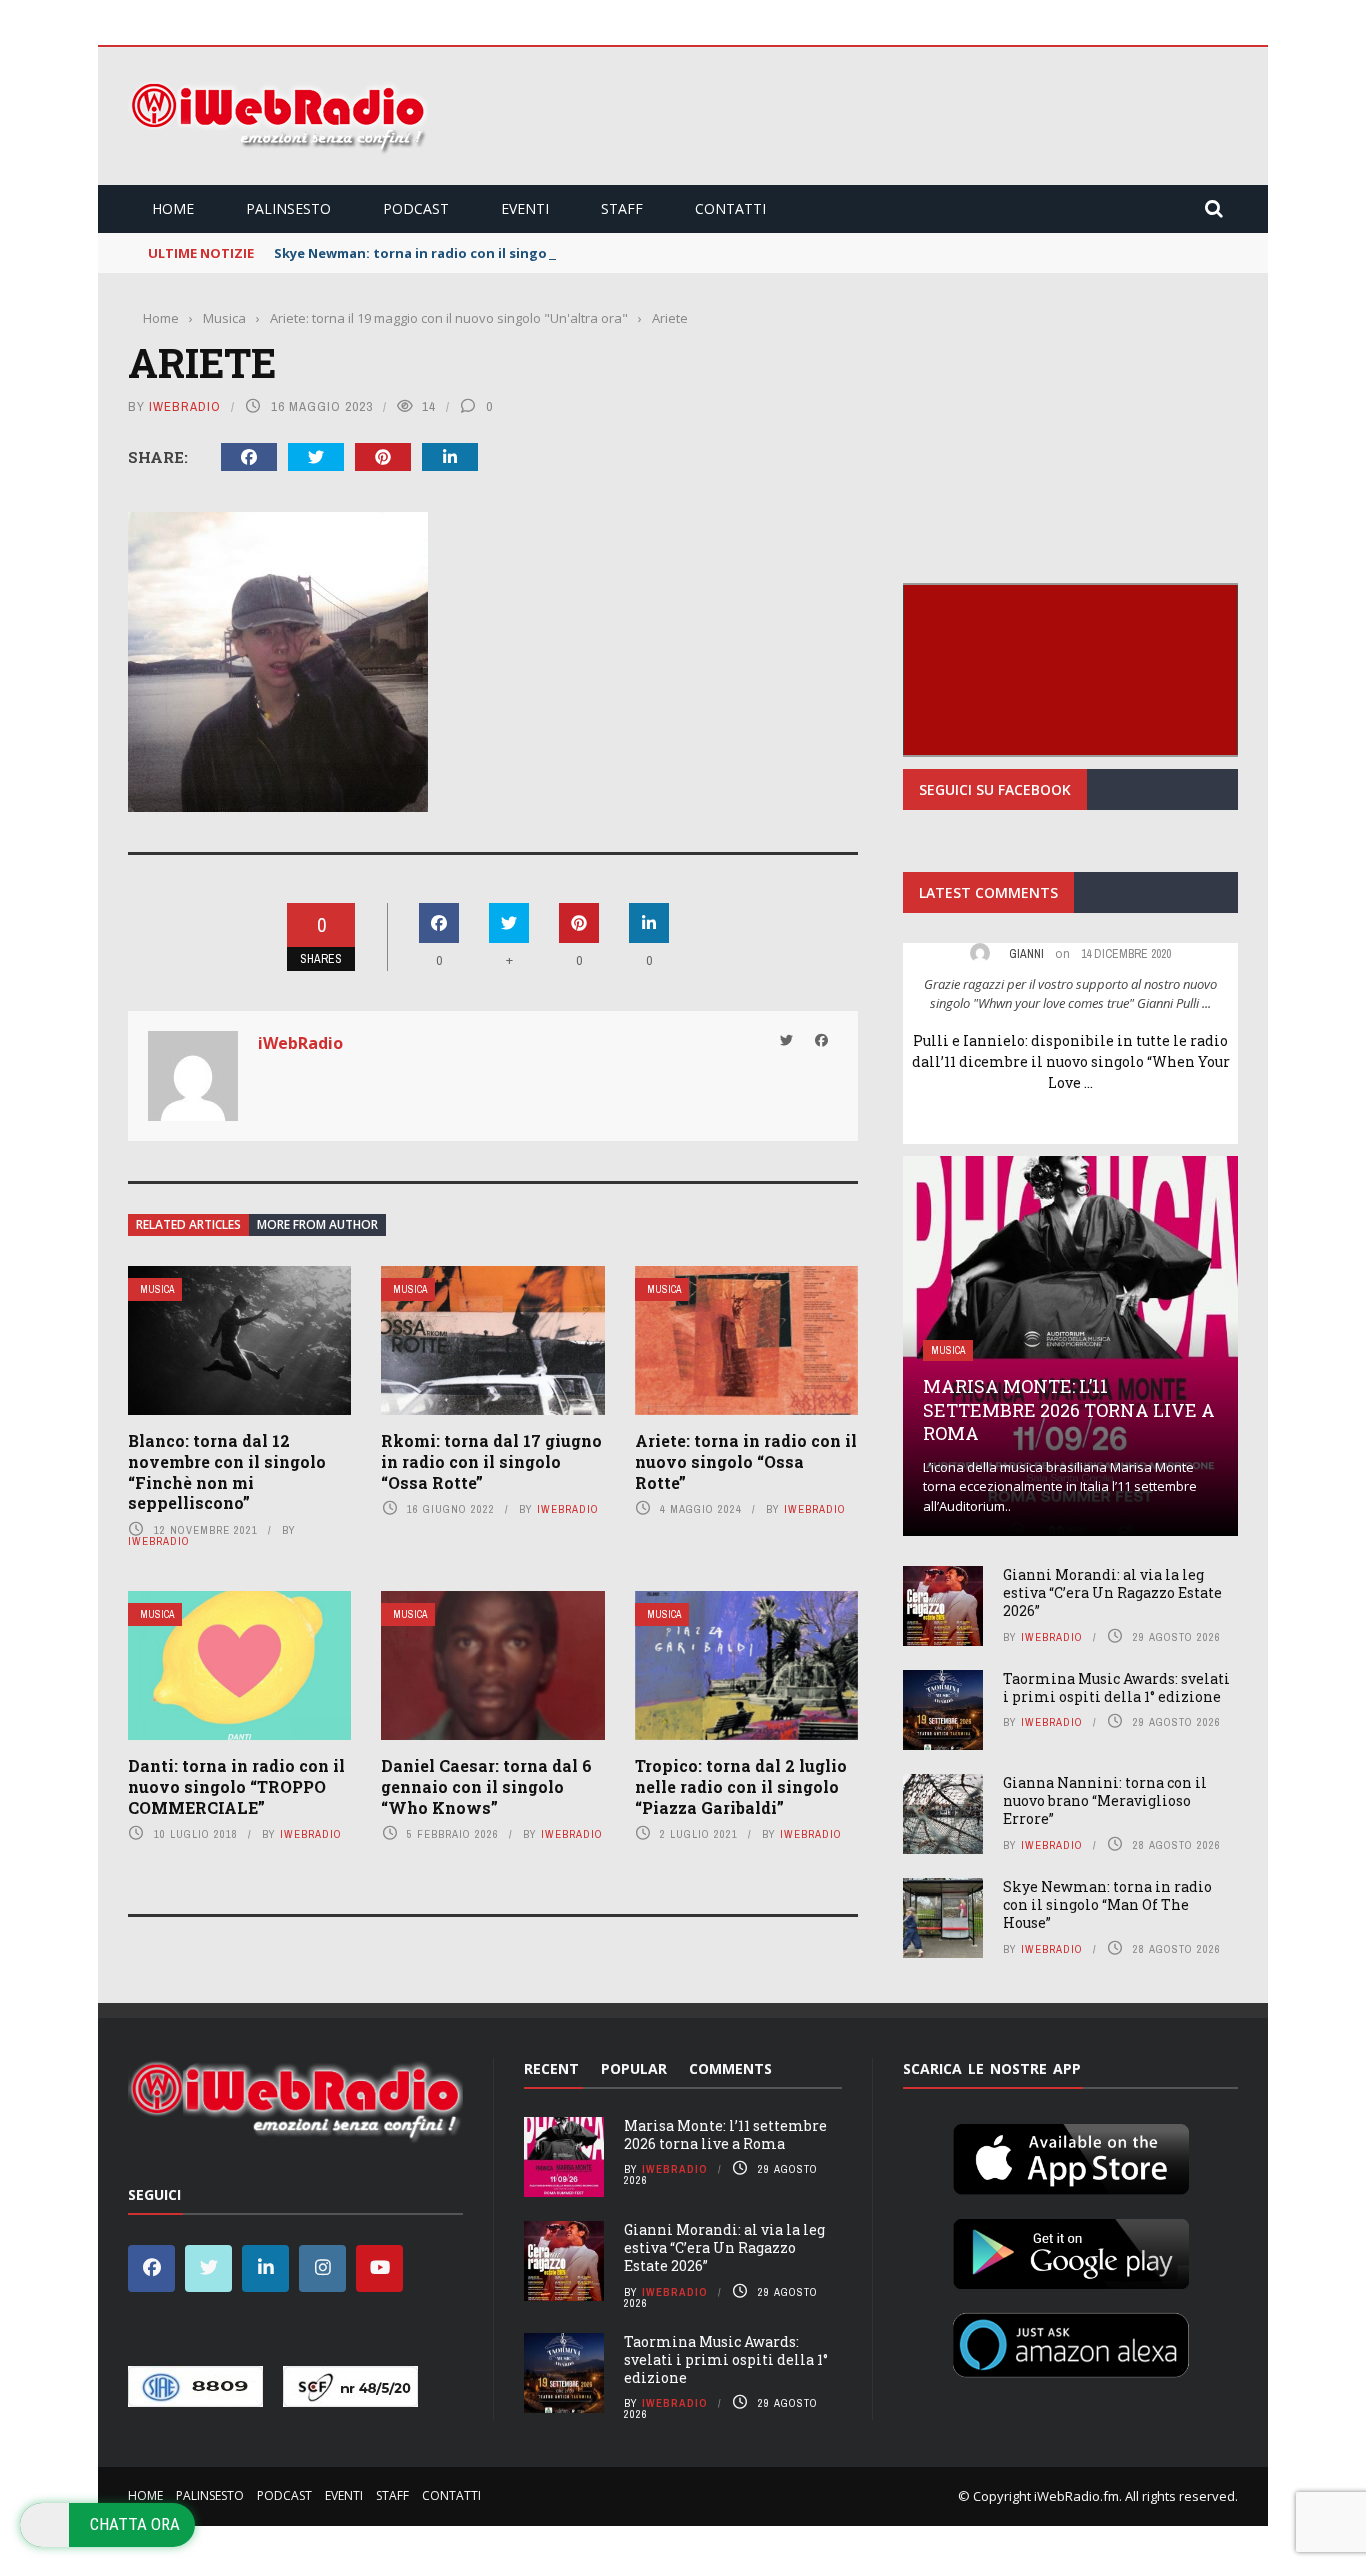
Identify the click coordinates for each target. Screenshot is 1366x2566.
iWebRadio (185, 406)
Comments (730, 2068)
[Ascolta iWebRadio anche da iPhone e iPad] (1071, 2155)
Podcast (416, 208)
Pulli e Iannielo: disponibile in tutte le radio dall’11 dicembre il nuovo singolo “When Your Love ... (1071, 1061)
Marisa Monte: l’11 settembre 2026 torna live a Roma (1069, 1409)
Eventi (525, 208)
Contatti (730, 208)
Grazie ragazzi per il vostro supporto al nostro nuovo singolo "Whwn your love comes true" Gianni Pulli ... (1070, 994)
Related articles (188, 1224)
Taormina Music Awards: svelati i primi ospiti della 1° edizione (1116, 1687)
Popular (634, 2068)
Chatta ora (135, 2524)
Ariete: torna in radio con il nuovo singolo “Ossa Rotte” (746, 1461)
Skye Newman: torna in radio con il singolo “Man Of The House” (487, 253)
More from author (317, 1224)
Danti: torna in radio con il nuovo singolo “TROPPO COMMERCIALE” (236, 1786)
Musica (157, 1289)
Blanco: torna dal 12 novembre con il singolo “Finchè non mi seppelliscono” (227, 1471)
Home (173, 208)
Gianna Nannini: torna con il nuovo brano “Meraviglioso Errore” (1105, 1800)
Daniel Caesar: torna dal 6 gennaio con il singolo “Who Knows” (486, 1786)
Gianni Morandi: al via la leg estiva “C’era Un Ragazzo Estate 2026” (1112, 1592)
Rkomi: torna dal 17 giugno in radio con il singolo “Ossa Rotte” (491, 1461)
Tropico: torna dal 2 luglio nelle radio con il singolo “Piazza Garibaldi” (741, 1786)
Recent (551, 2068)
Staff (622, 208)
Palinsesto (288, 208)
